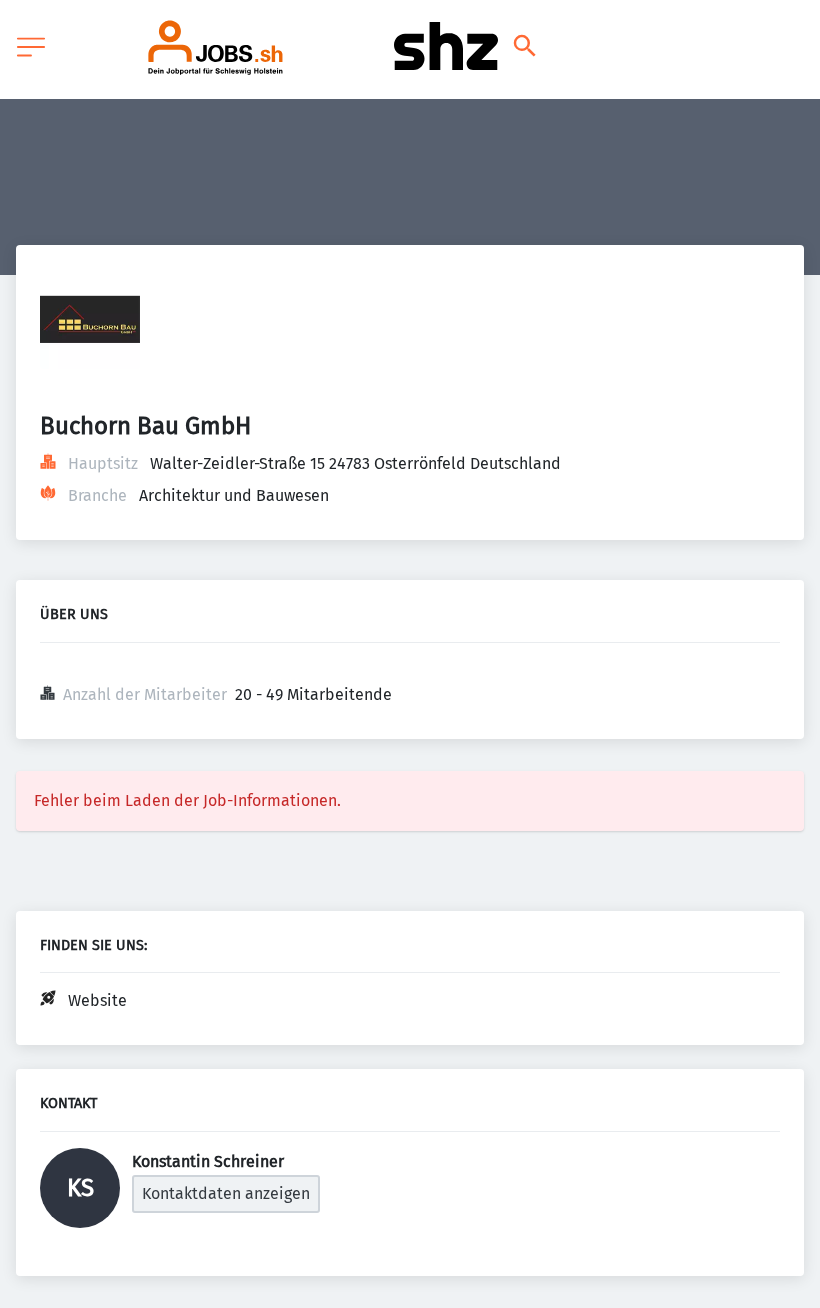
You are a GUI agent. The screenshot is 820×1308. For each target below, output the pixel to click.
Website (97, 1000)
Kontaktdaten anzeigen (226, 1193)
